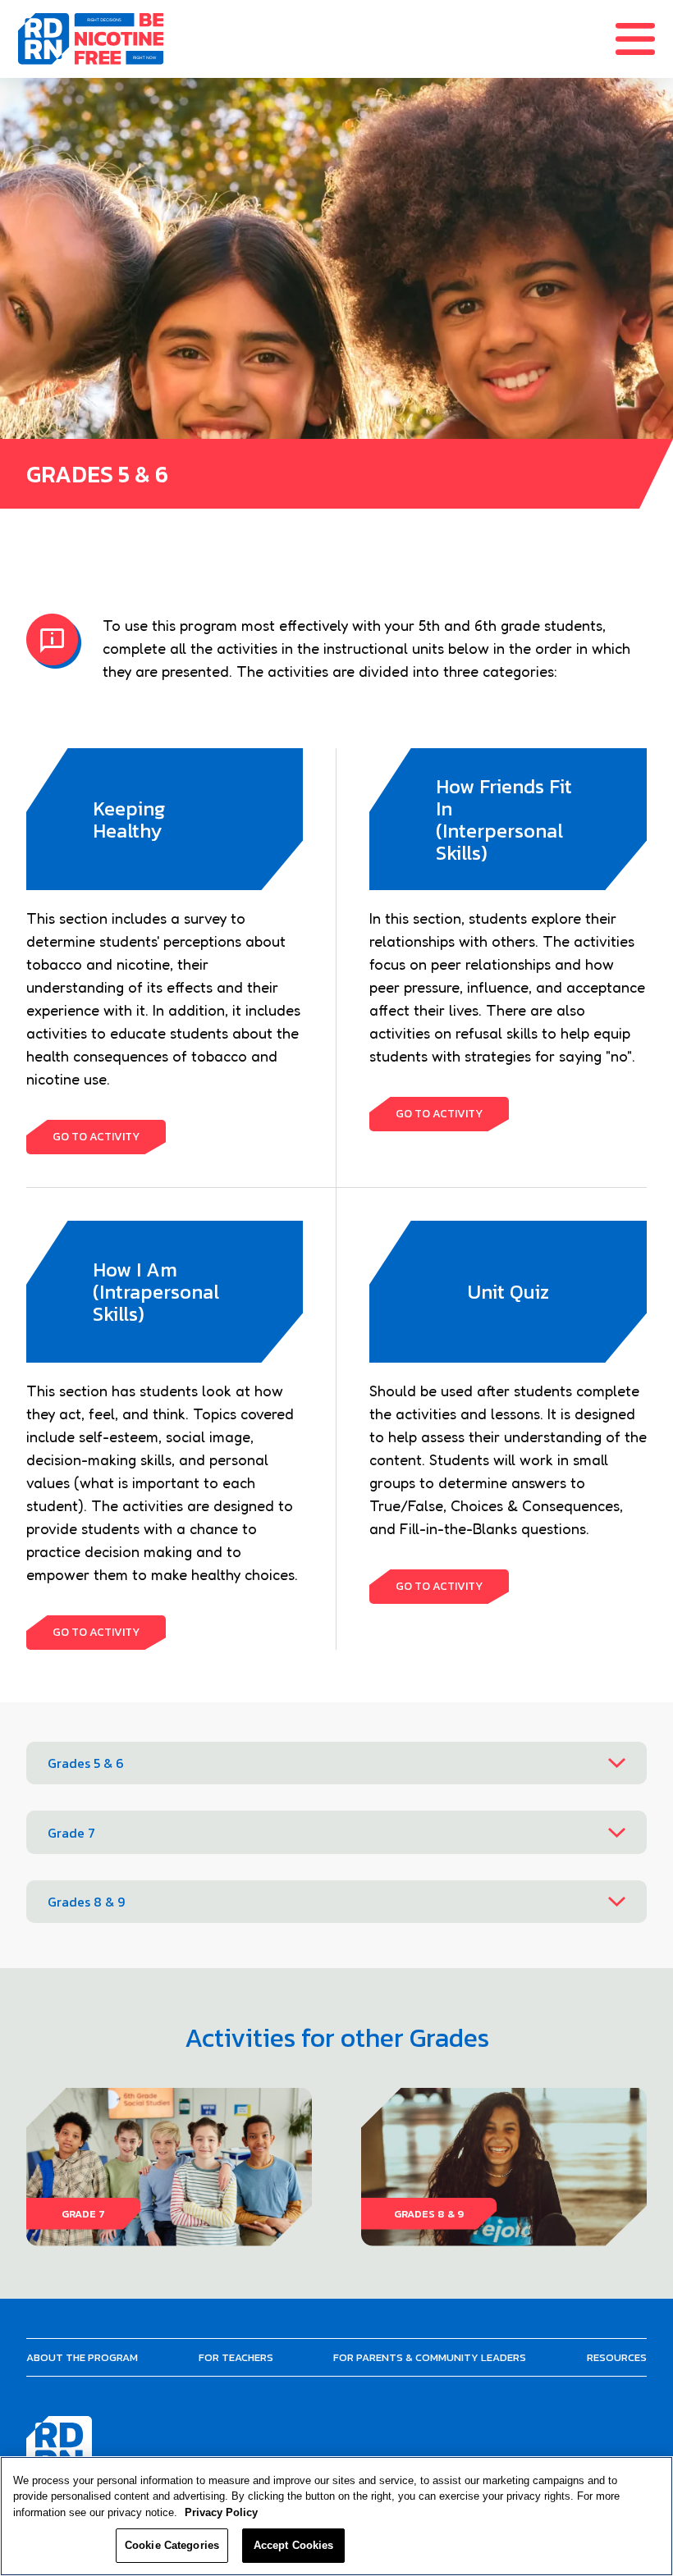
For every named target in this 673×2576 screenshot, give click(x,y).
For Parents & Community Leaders (430, 2357)
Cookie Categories (172, 2545)
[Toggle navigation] (644, 39)
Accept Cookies (294, 2545)
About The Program (82, 2357)
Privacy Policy (221, 2512)
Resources (617, 2357)
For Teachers (236, 2357)
